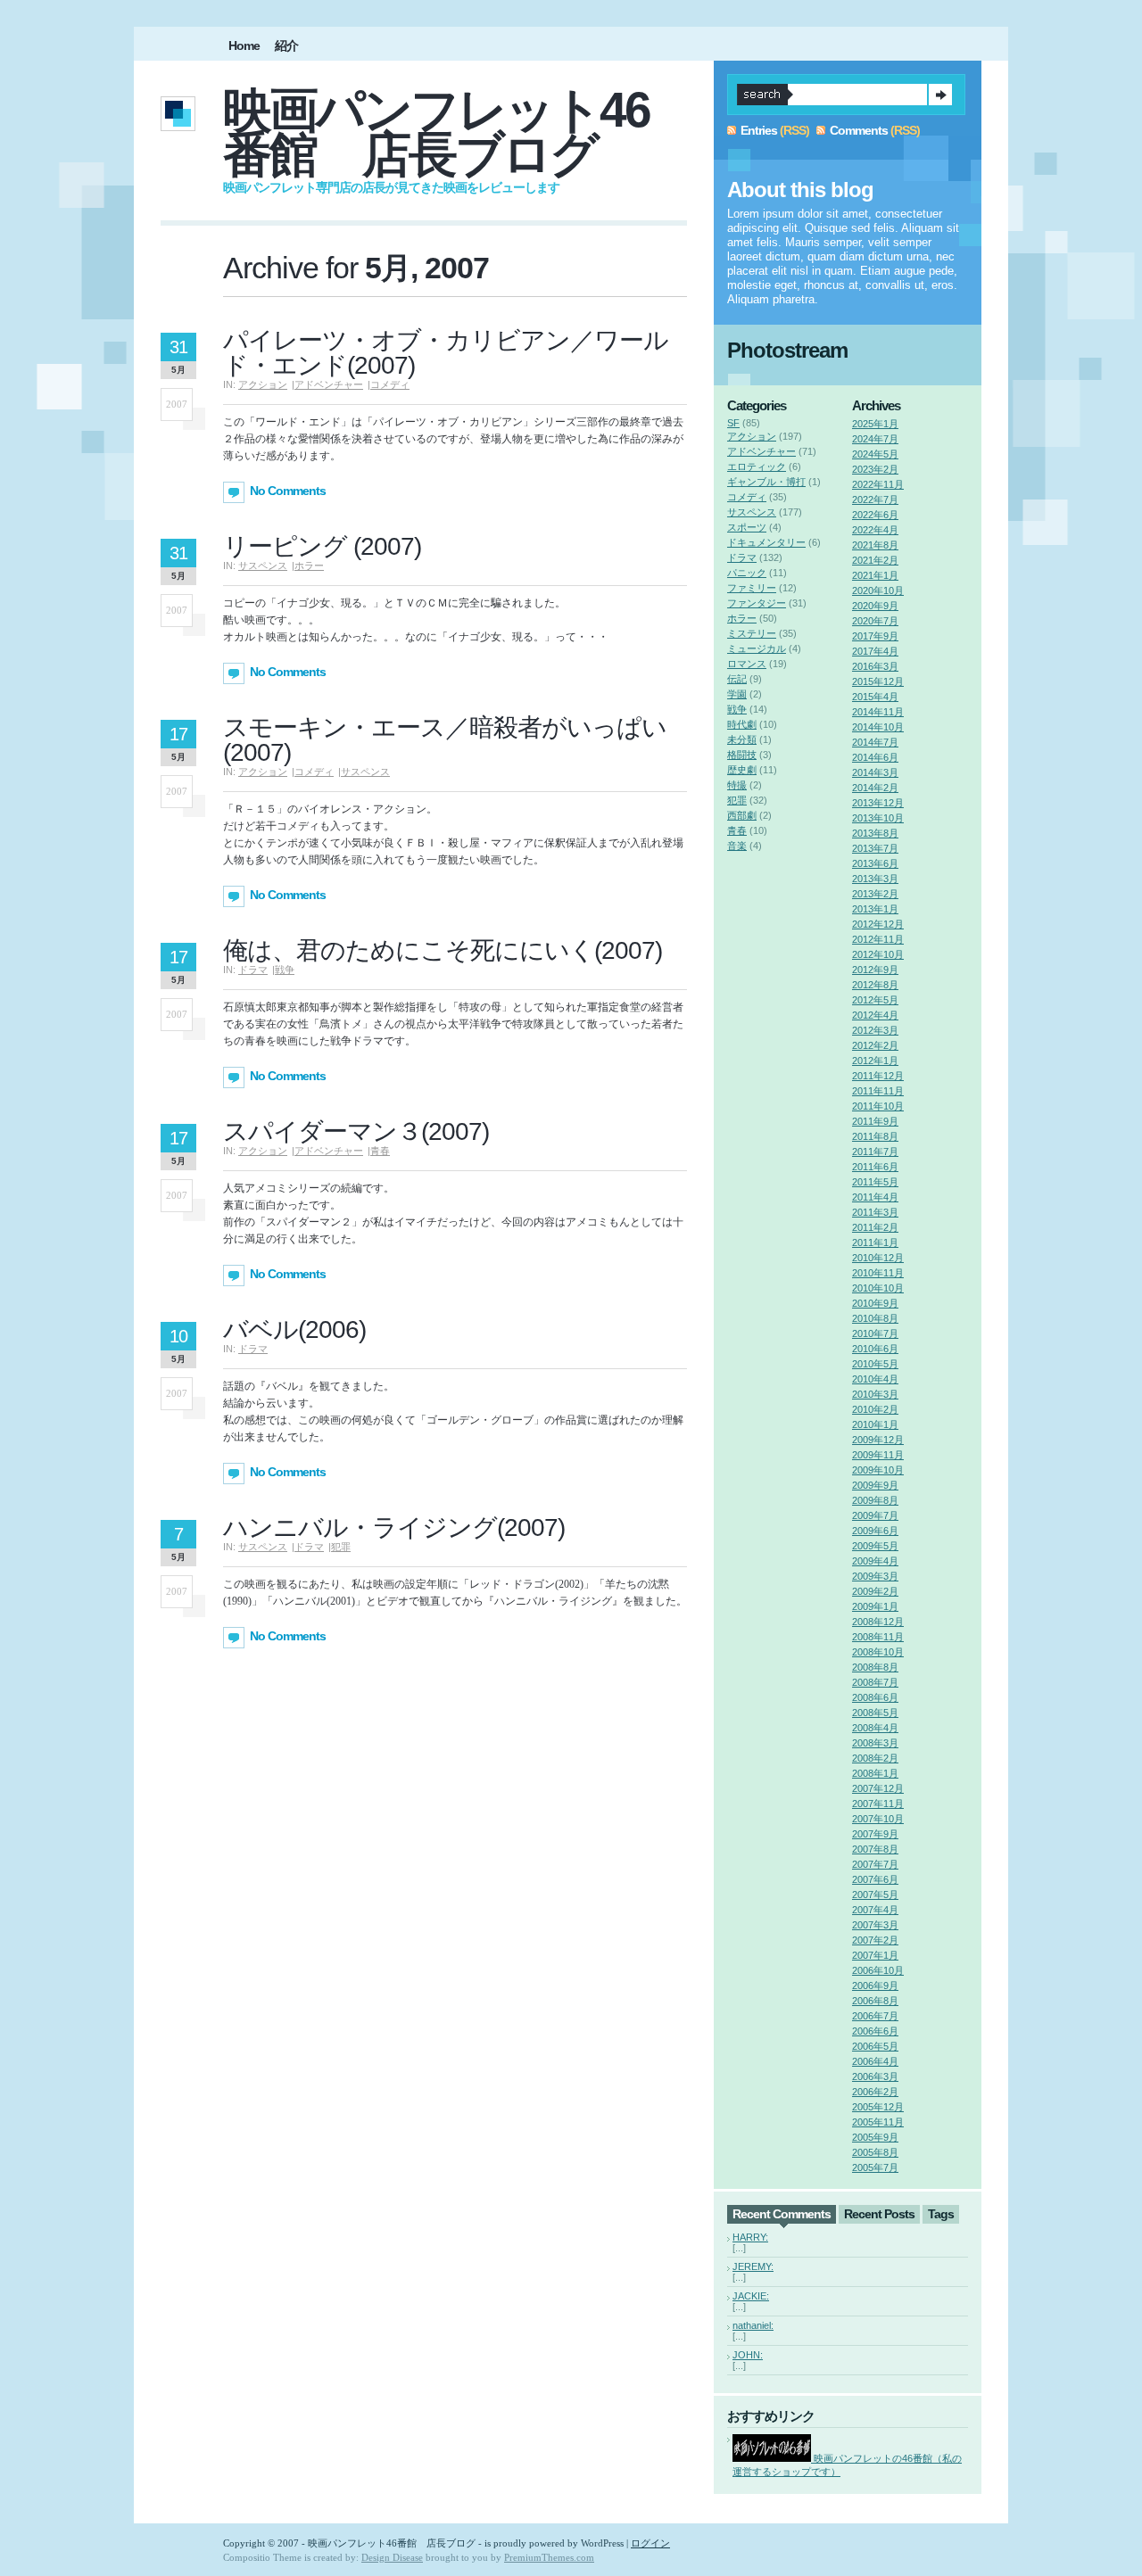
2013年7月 (875, 848)
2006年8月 (875, 2001)
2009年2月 (875, 1591)
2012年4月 (875, 1015)
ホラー (309, 566)
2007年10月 (878, 1819)
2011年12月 (878, 1076)
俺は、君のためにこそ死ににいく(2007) (443, 950)
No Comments (288, 491)
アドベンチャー (329, 384)
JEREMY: (753, 2266)
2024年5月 (875, 454)
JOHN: (748, 2355)
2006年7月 (875, 2016)
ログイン (650, 2543)
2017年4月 (875, 651)
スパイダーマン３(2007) (356, 1131)
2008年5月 (875, 1713)
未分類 (742, 739)
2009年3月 (875, 1576)
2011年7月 (875, 1152)
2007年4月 (875, 1910)
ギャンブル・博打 (766, 482)
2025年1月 (875, 424)
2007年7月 (875, 1864)
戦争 (285, 970)
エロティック (757, 466)
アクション (263, 384)
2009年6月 (875, 1531)
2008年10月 (878, 1652)
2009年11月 (878, 1455)
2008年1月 (875, 1773)
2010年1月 (875, 1424)
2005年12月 (878, 2107)
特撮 (737, 785)
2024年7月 (875, 439)
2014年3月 (875, 772)
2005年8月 (875, 2152)
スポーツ (747, 527)
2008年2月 (875, 1758)
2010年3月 (875, 1394)
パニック (747, 573)
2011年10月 (878, 1106)
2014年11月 (878, 712)
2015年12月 (878, 681)
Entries (759, 130)
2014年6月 (875, 757)
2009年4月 (875, 1561)
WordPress (602, 2543)
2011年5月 (875, 1182)
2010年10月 (878, 1288)
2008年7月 (875, 1682)
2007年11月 (878, 1804)
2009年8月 (875, 1500)
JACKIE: (751, 2296)
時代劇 (742, 724)
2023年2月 (875, 469)
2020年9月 (875, 606)
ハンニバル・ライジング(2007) (394, 1527)
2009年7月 (875, 1515)
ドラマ (253, 970)
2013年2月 (875, 894)
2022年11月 (878, 484)
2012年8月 (875, 985)
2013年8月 (875, 833)
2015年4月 (875, 697)
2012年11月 (878, 939)
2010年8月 (875, 1318)
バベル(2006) (294, 1329)
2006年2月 (875, 2092)
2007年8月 (875, 1849)
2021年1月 (875, 575)
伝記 (737, 679)
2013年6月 (875, 863)
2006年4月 (875, 2061)
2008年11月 (878, 1637)
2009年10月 (878, 1470)
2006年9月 (875, 1986)
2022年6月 (875, 515)
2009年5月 (875, 1546)
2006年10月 (878, 1970)
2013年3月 (875, 879)
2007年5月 (875, 1895)
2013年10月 (878, 818)
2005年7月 (875, 2167)
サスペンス (263, 566)
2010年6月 (875, 1349)
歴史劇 (742, 770)
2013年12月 (878, 803)
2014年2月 (875, 788)
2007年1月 (875, 1955)
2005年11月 (878, 2122)
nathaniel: (753, 2325)
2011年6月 (875, 1167)
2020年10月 (878, 590)
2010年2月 (875, 1409)
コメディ (390, 384)
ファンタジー (757, 603)
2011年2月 (875, 1227)
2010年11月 (878, 1273)
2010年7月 (875, 1333)
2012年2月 (875, 1045)
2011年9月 (875, 1121)
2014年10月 (878, 727)
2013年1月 (875, 909)
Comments (859, 130)
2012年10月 (878, 954)
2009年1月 (875, 1606)
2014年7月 (875, 742)
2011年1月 (875, 1243)
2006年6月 (875, 2031)
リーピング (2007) (322, 546)
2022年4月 (875, 530)
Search (940, 95)
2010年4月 (875, 1379)
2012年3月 (875, 1030)
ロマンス (747, 664)
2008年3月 (875, 1743)
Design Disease (392, 2557)
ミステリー (752, 633)
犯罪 (341, 1547)
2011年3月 (875, 1212)
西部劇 (742, 815)
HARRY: (750, 2237)
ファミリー (752, 588)
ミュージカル (757, 648)
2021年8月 (875, 545)
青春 (380, 1151)
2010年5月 (875, 1364)
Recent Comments (782, 2214)
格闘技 (742, 755)
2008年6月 (875, 1697)
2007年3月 (875, 1925)
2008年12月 (878, 1622)
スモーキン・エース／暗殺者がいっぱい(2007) (445, 740)
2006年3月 (875, 2076)
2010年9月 (875, 1303)
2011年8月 (875, 1136)
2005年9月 (875, 2137)
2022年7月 (875, 500)
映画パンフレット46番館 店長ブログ (436, 132)
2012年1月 (875, 1061)
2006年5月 (875, 2046)
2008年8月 (875, 1667)
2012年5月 (875, 1000)
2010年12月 (878, 1258)
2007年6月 (875, 1879)
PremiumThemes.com (549, 2557)
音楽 (737, 846)
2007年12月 (878, 1788)
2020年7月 (875, 621)
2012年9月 (875, 970)
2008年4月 (875, 1728)
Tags (941, 2214)
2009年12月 (878, 1440)
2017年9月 (875, 636)
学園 (737, 694)
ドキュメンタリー (766, 542)
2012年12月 (878, 924)
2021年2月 (875, 560)
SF (733, 423)
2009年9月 (875, 1485)
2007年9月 (875, 1834)
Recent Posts (879, 2214)
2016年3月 (875, 666)
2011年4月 (875, 1197)
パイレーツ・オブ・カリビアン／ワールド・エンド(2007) (446, 353)
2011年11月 (878, 1091)
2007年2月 (875, 1940)
